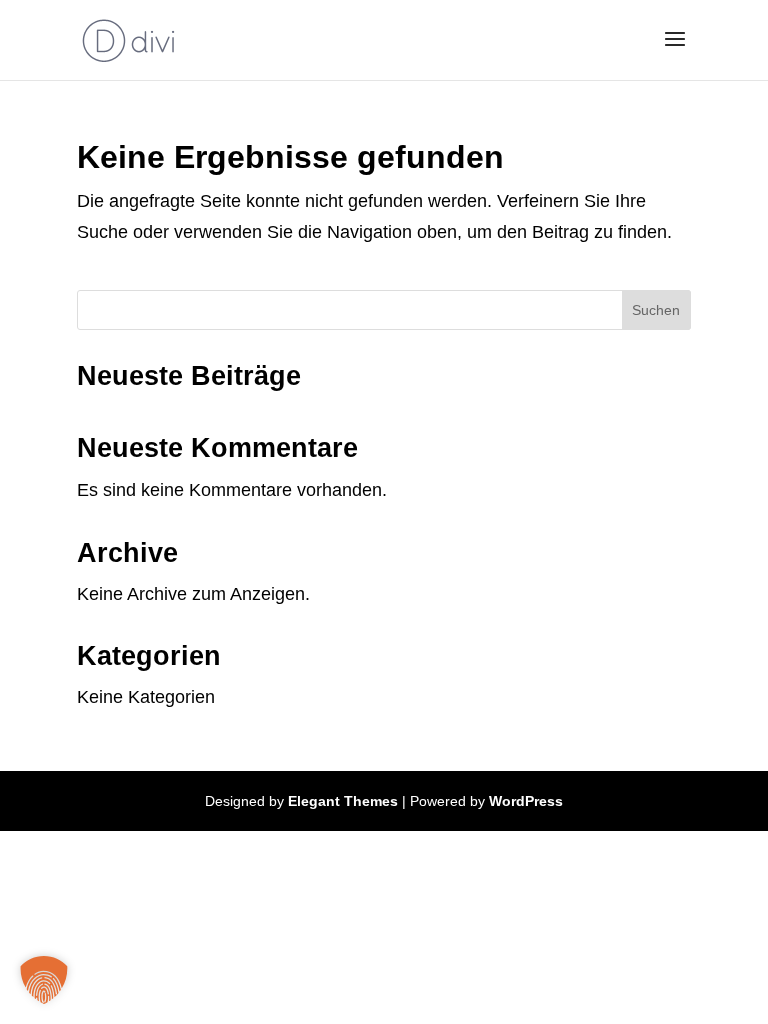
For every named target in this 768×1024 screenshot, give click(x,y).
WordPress (526, 801)
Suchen (656, 310)
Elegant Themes (343, 801)
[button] (44, 980)
